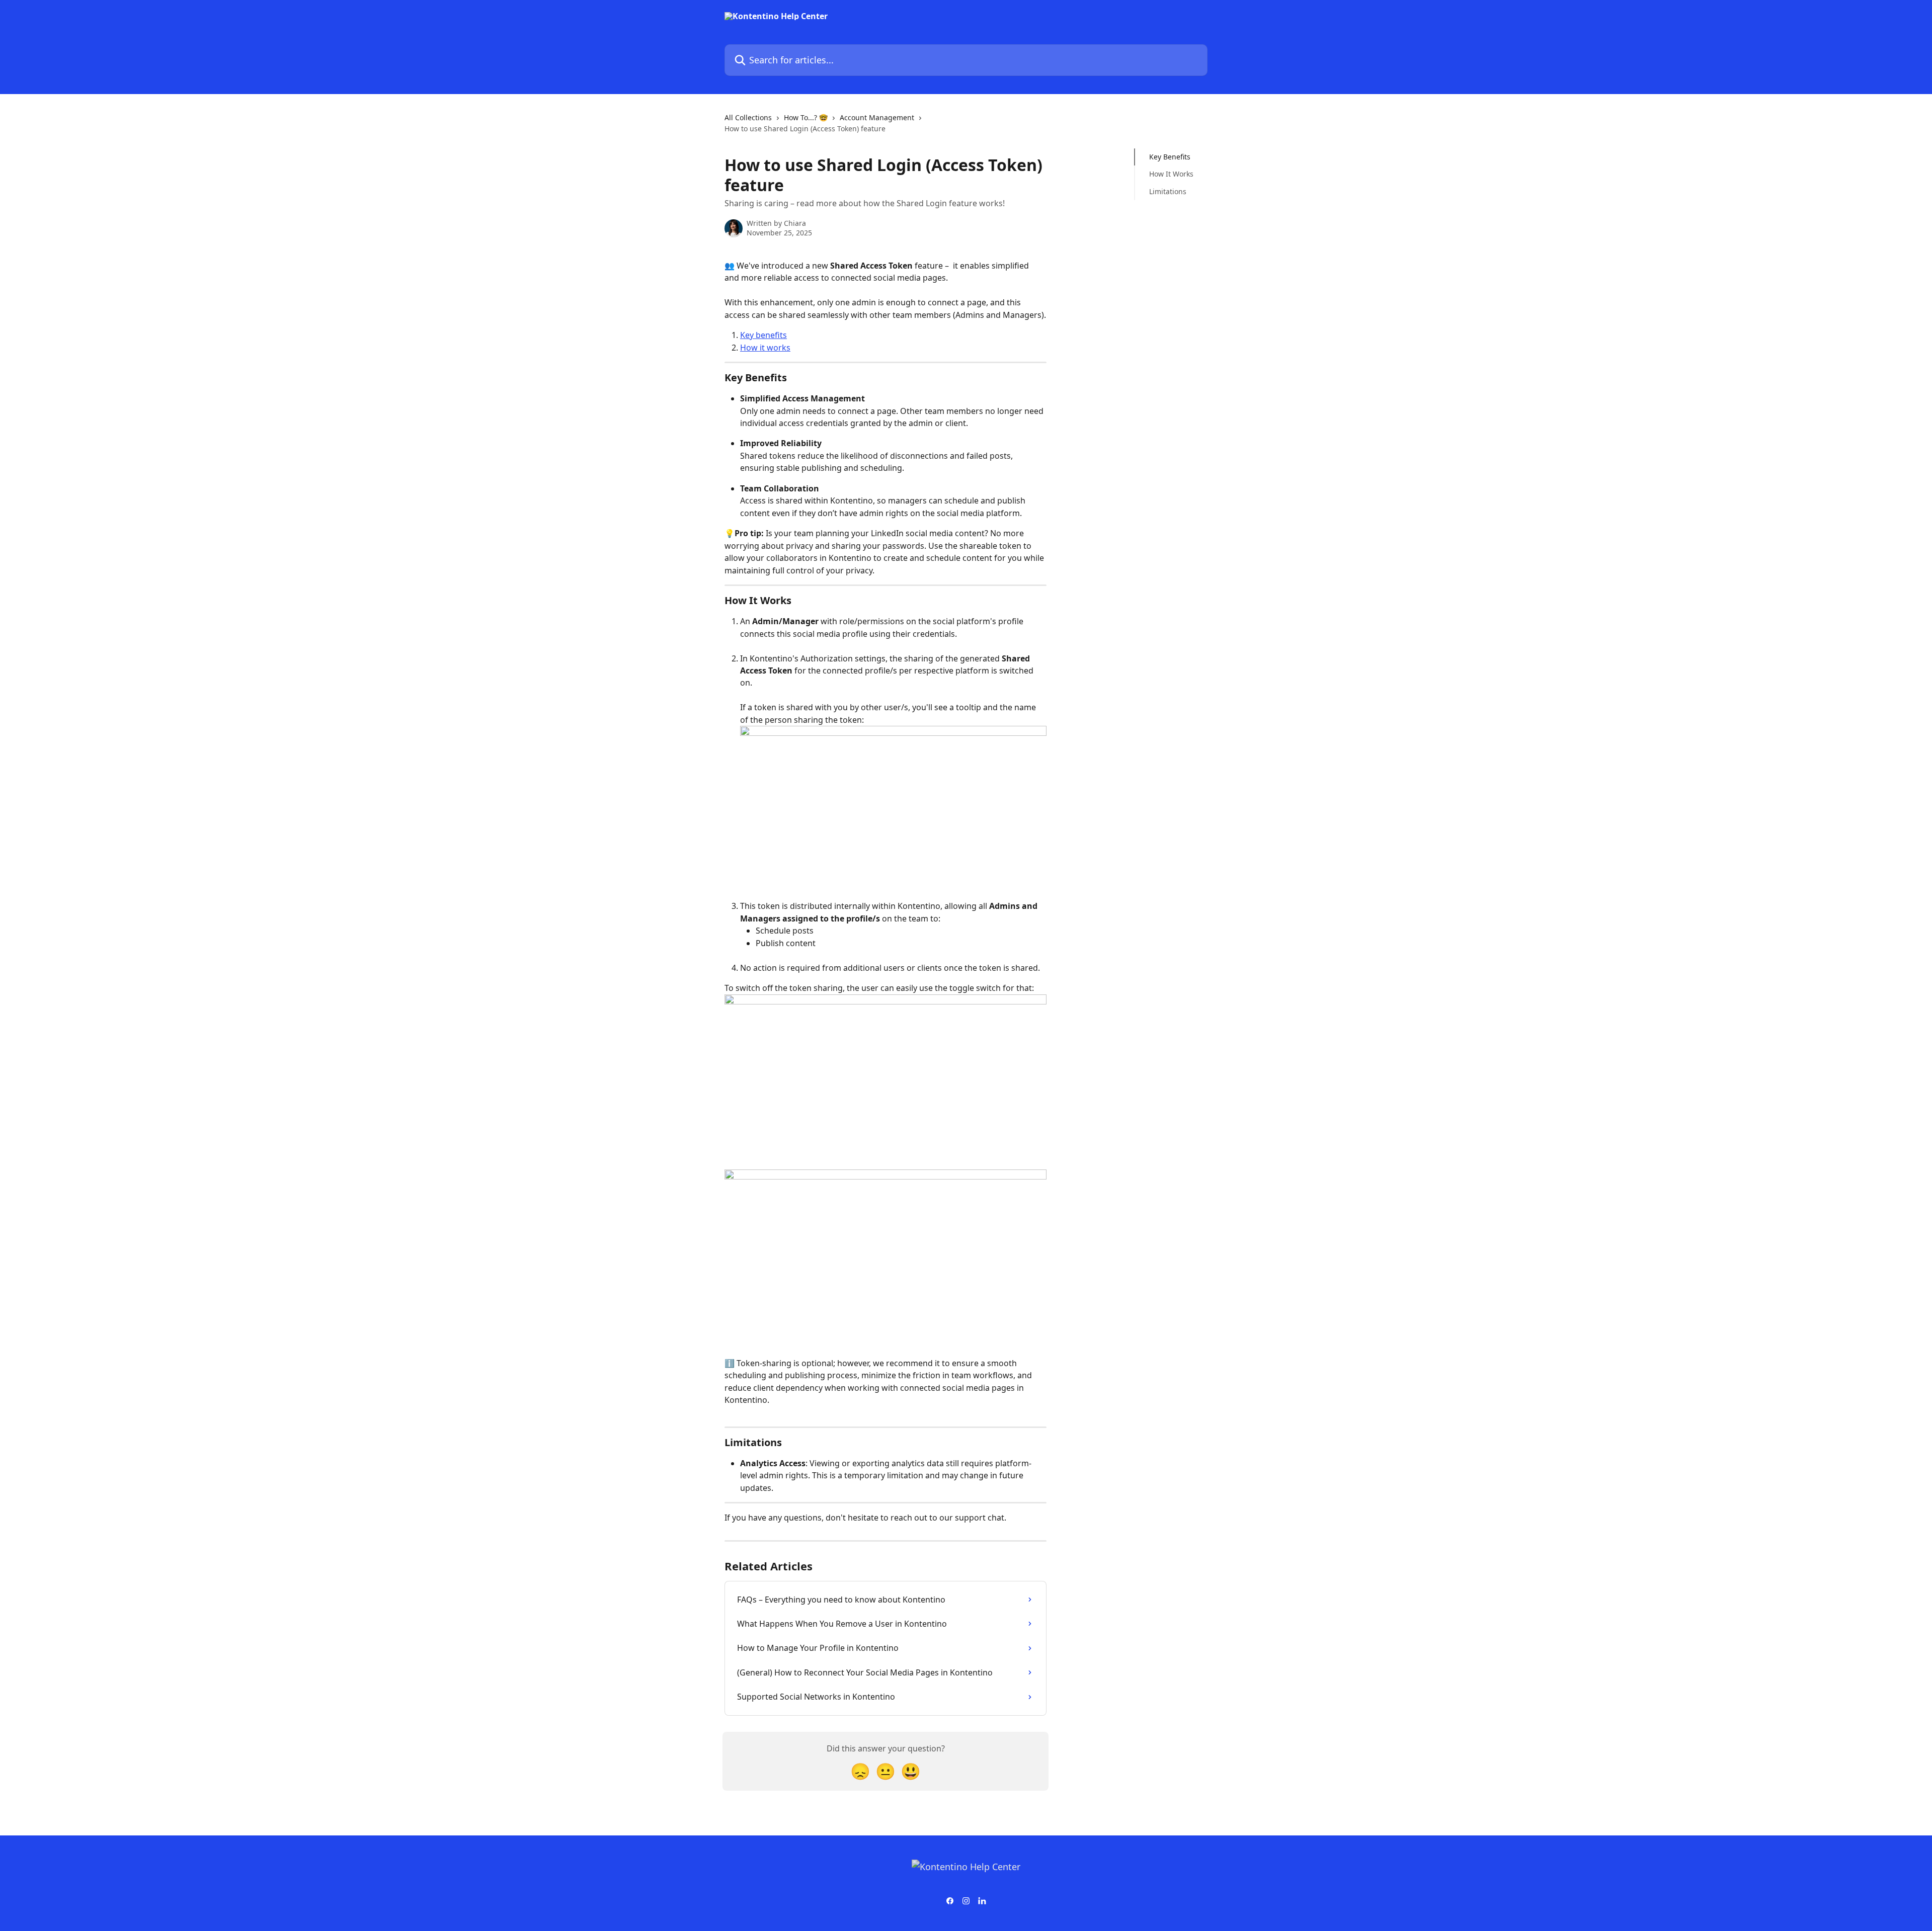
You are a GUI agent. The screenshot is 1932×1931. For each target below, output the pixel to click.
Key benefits (763, 335)
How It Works (1171, 174)
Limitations (1168, 191)
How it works (765, 348)
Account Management (877, 117)
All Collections (748, 117)
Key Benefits (1170, 157)
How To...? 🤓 (806, 117)
